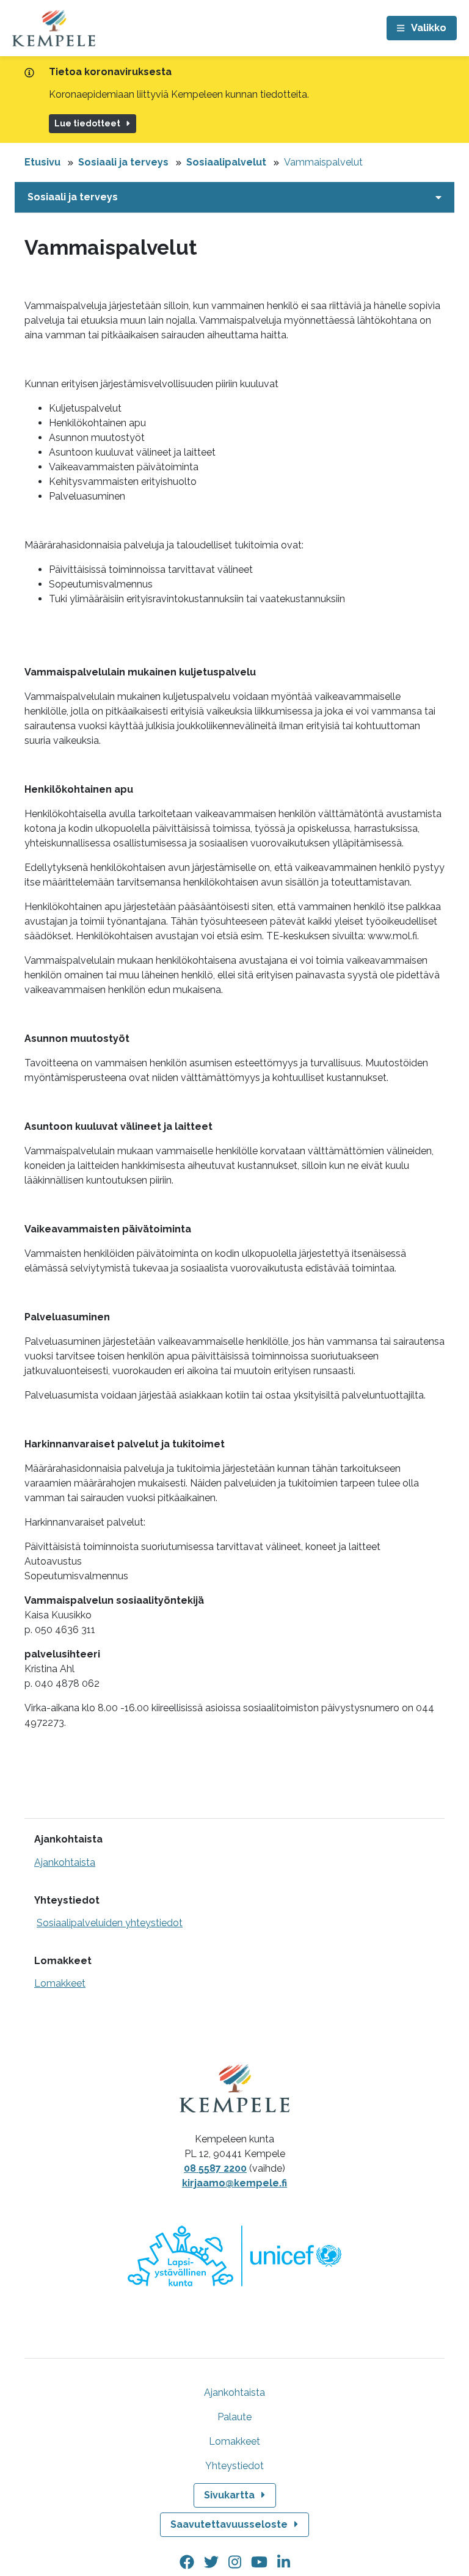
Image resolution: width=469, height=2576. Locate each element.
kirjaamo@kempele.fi (234, 2183)
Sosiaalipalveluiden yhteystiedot (110, 1923)
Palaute (234, 2417)
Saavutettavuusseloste (229, 2524)
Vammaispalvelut (323, 162)
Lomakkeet (60, 1983)
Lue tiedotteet (87, 123)
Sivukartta (229, 2495)
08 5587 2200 (215, 2168)
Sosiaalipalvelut (226, 162)
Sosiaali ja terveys (123, 162)
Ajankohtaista (65, 1862)
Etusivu (42, 162)
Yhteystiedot (234, 2466)
